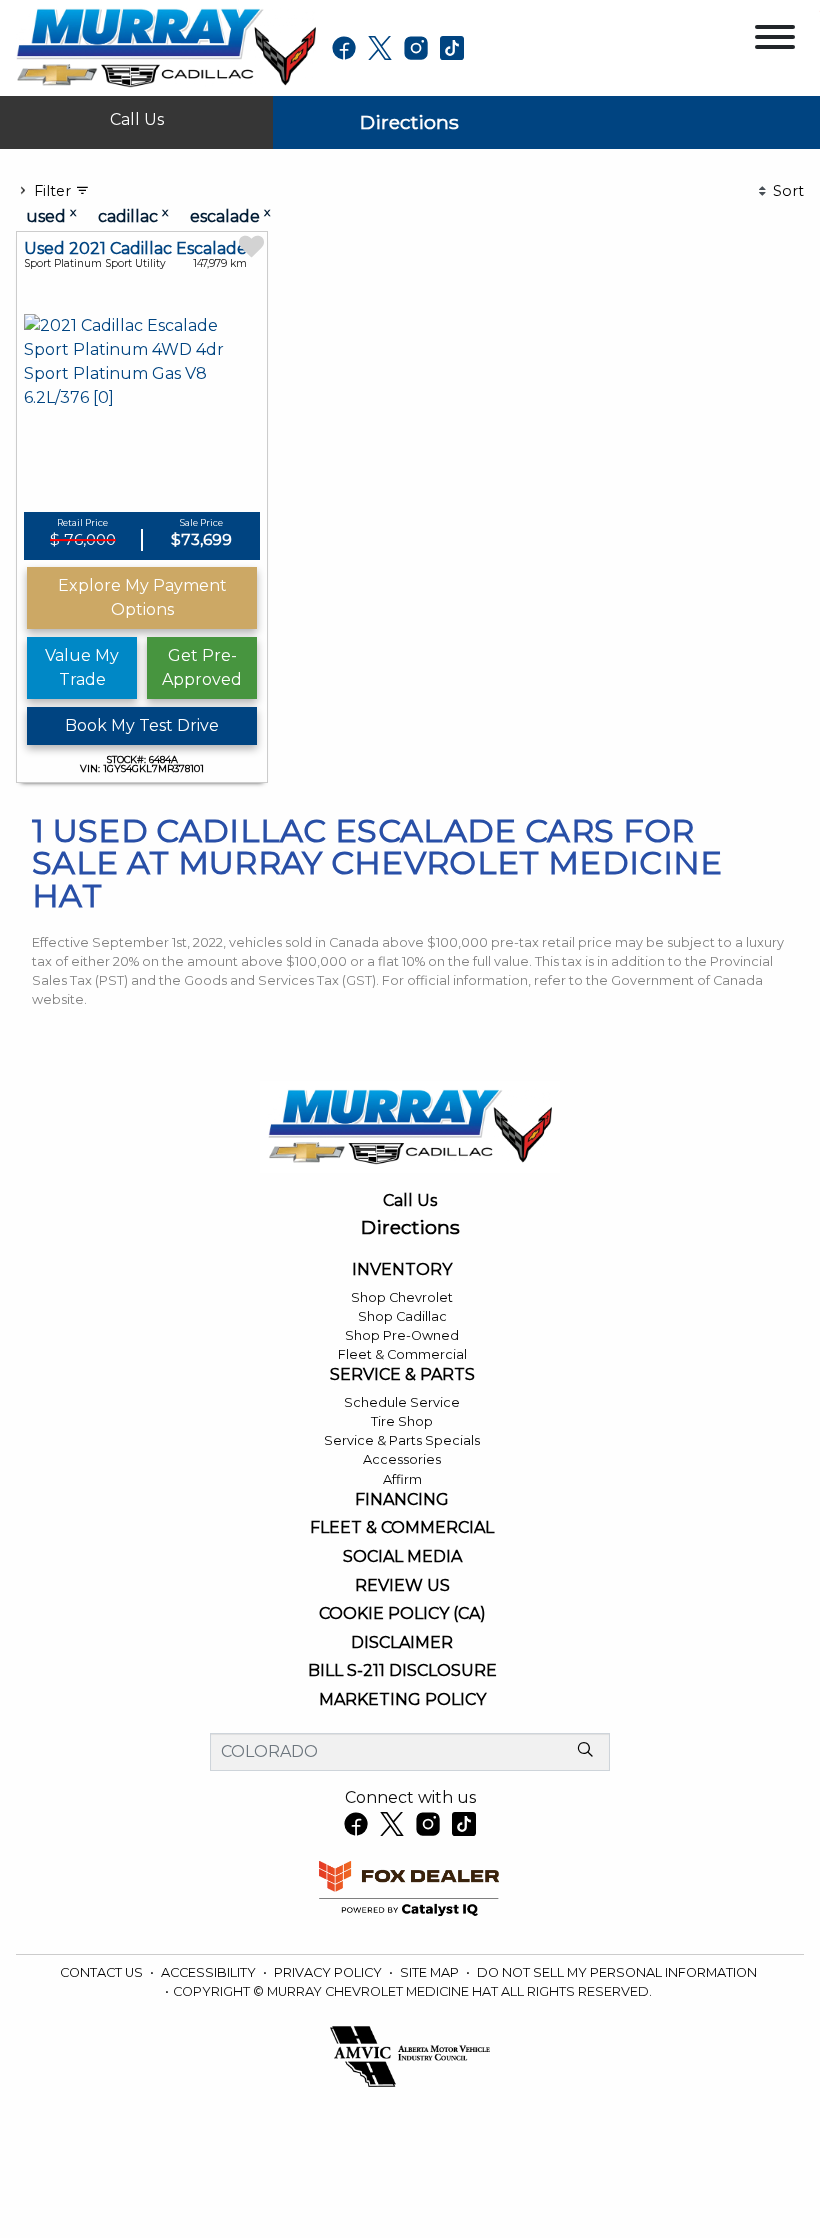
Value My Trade (82, 667)
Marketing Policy (402, 1700)
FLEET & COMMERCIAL (402, 1528)
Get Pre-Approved (202, 667)
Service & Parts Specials (402, 1440)
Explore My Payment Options (142, 597)
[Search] (585, 1751)
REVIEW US (402, 1586)
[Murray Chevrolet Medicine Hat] (166, 46)
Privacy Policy (329, 1972)
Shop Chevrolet (402, 1297)
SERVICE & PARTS (402, 1375)
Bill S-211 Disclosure (402, 1671)
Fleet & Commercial (402, 1354)
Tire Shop (402, 1421)
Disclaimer (402, 1643)
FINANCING (402, 1500)
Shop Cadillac (402, 1316)
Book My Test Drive (142, 725)
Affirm (402, 1479)
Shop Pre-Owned (402, 1335)
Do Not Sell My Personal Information (617, 1972)
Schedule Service (402, 1402)
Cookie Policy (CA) (402, 1614)
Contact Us (103, 1972)
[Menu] (775, 40)
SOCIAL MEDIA (402, 1557)
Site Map (431, 1972)
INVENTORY (402, 1270)
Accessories (402, 1459)
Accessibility (210, 1972)
